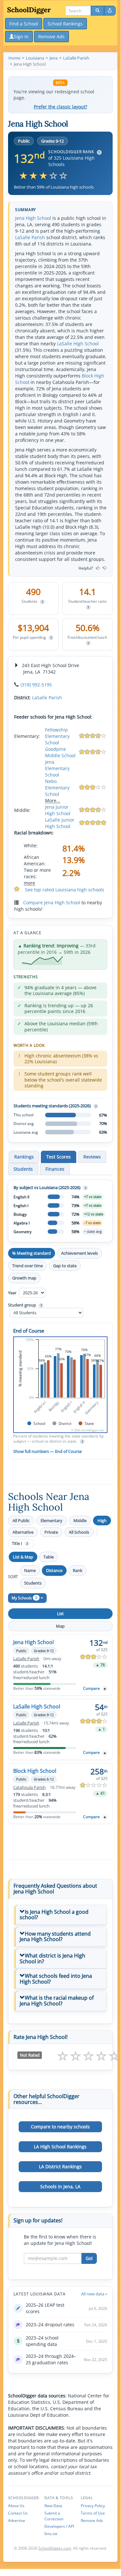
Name (30, 1570)
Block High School (35, 1771)
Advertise (17, 2520)
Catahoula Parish (29, 1787)
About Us (16, 2506)
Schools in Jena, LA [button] (60, 2186)
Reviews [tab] (92, 1157)
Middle (80, 1520)
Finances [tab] (55, 1169)
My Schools (24, 1598)
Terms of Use (93, 2513)
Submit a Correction (54, 2516)
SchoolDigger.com (55, 2548)
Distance (54, 1570)
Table (49, 1557)
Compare (91, 1688)
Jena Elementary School (57, 768)
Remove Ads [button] (51, 37)
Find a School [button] (24, 24)
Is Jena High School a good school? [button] (54, 1915)
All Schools (79, 1532)
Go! (89, 2258)
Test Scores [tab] (59, 1157)
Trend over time (28, 1266)
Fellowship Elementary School (57, 736)
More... (53, 800)
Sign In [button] (21, 37)
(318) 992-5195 (36, 685)
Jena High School (33, 218)
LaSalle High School (78, 344)
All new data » (94, 2294)
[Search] (98, 11)
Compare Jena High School (52, 902)
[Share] (110, 11)
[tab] (60, 1915)
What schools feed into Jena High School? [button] (56, 1979)
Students (33, 1583)
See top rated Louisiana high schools (65, 890)
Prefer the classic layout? (60, 107)
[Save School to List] (105, 1689)
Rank (78, 1570)
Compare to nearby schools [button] (60, 2127)
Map (60, 1626)
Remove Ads (92, 2520)
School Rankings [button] (65, 24)
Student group (25, 1305)
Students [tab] (23, 1169)
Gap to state (65, 1266)
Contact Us (18, 2513)
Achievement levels (79, 1253)
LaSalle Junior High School (60, 823)
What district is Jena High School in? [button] (52, 1958)
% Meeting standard (32, 1253)
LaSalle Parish (30, 237)
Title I (20, 1544)
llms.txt (51, 2534)
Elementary (51, 1520)
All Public (21, 1520)
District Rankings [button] (60, 2167)
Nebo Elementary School (57, 788)
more (29, 883)
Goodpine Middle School (60, 752)
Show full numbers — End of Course (47, 1451)
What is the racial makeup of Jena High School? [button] (57, 2001)
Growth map (24, 1278)
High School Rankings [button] (60, 2147)
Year (13, 1293)
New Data (53, 2506)
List (60, 1613)
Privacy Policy (93, 2506)
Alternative (23, 1532)
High (102, 1520)
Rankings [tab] (24, 1157)
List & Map (23, 1557)
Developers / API (59, 2526)
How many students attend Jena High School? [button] (55, 1937)
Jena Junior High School (58, 810)
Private (51, 1532)
